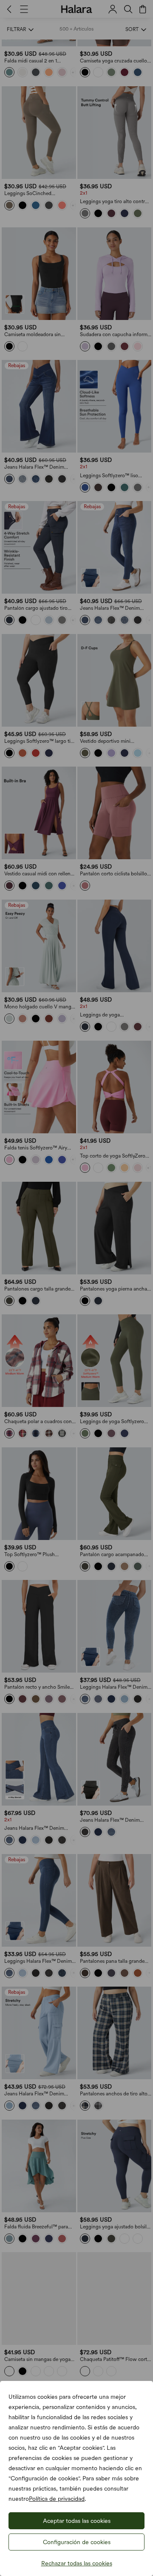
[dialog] (76, 1288)
